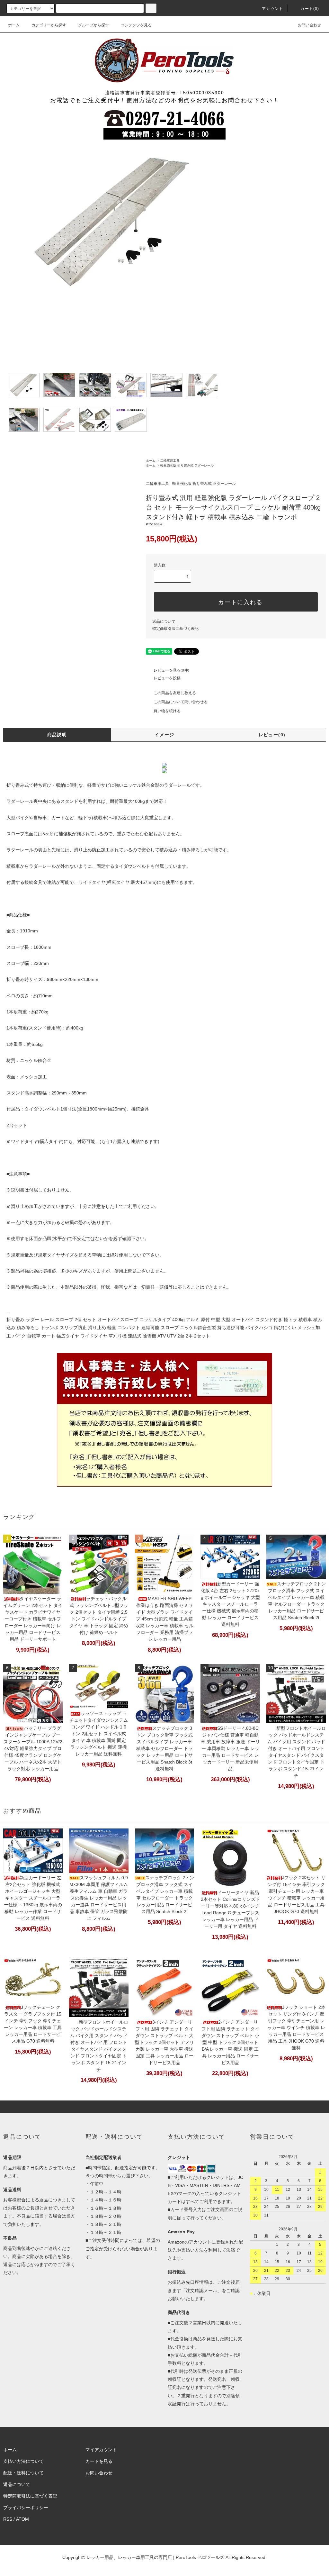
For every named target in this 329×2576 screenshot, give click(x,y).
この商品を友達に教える (175, 693)
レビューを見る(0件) (171, 670)
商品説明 (57, 735)
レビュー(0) (272, 735)
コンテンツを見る (136, 25)
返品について (164, 621)
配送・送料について (23, 2473)
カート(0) (310, 9)
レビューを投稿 (167, 678)
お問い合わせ (309, 25)
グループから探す (93, 25)
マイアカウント (101, 2450)
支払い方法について (23, 2461)
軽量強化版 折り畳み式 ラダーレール (187, 465)
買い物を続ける (167, 711)
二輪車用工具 (170, 461)
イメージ (164, 735)
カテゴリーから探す (49, 25)
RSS (8, 2519)
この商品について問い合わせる (181, 702)
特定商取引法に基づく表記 (175, 629)
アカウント (272, 9)
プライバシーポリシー (26, 2508)
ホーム (14, 25)
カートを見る (99, 2461)
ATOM (22, 2519)
